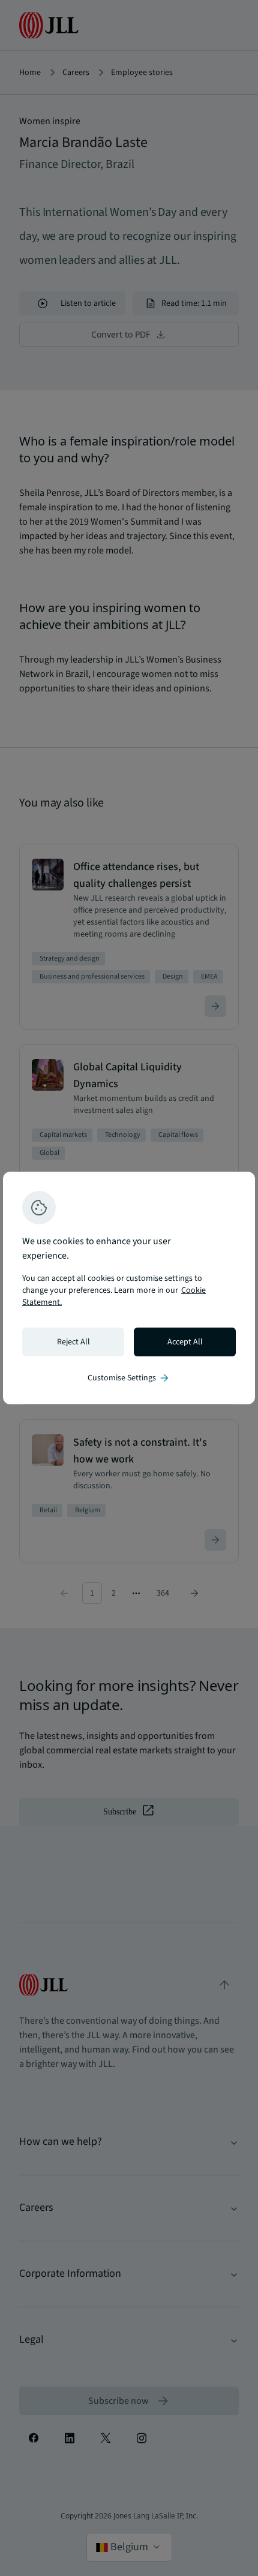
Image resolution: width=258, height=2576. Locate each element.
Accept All (185, 1342)
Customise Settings (129, 1378)
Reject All (73, 1342)
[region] (129, 1288)
